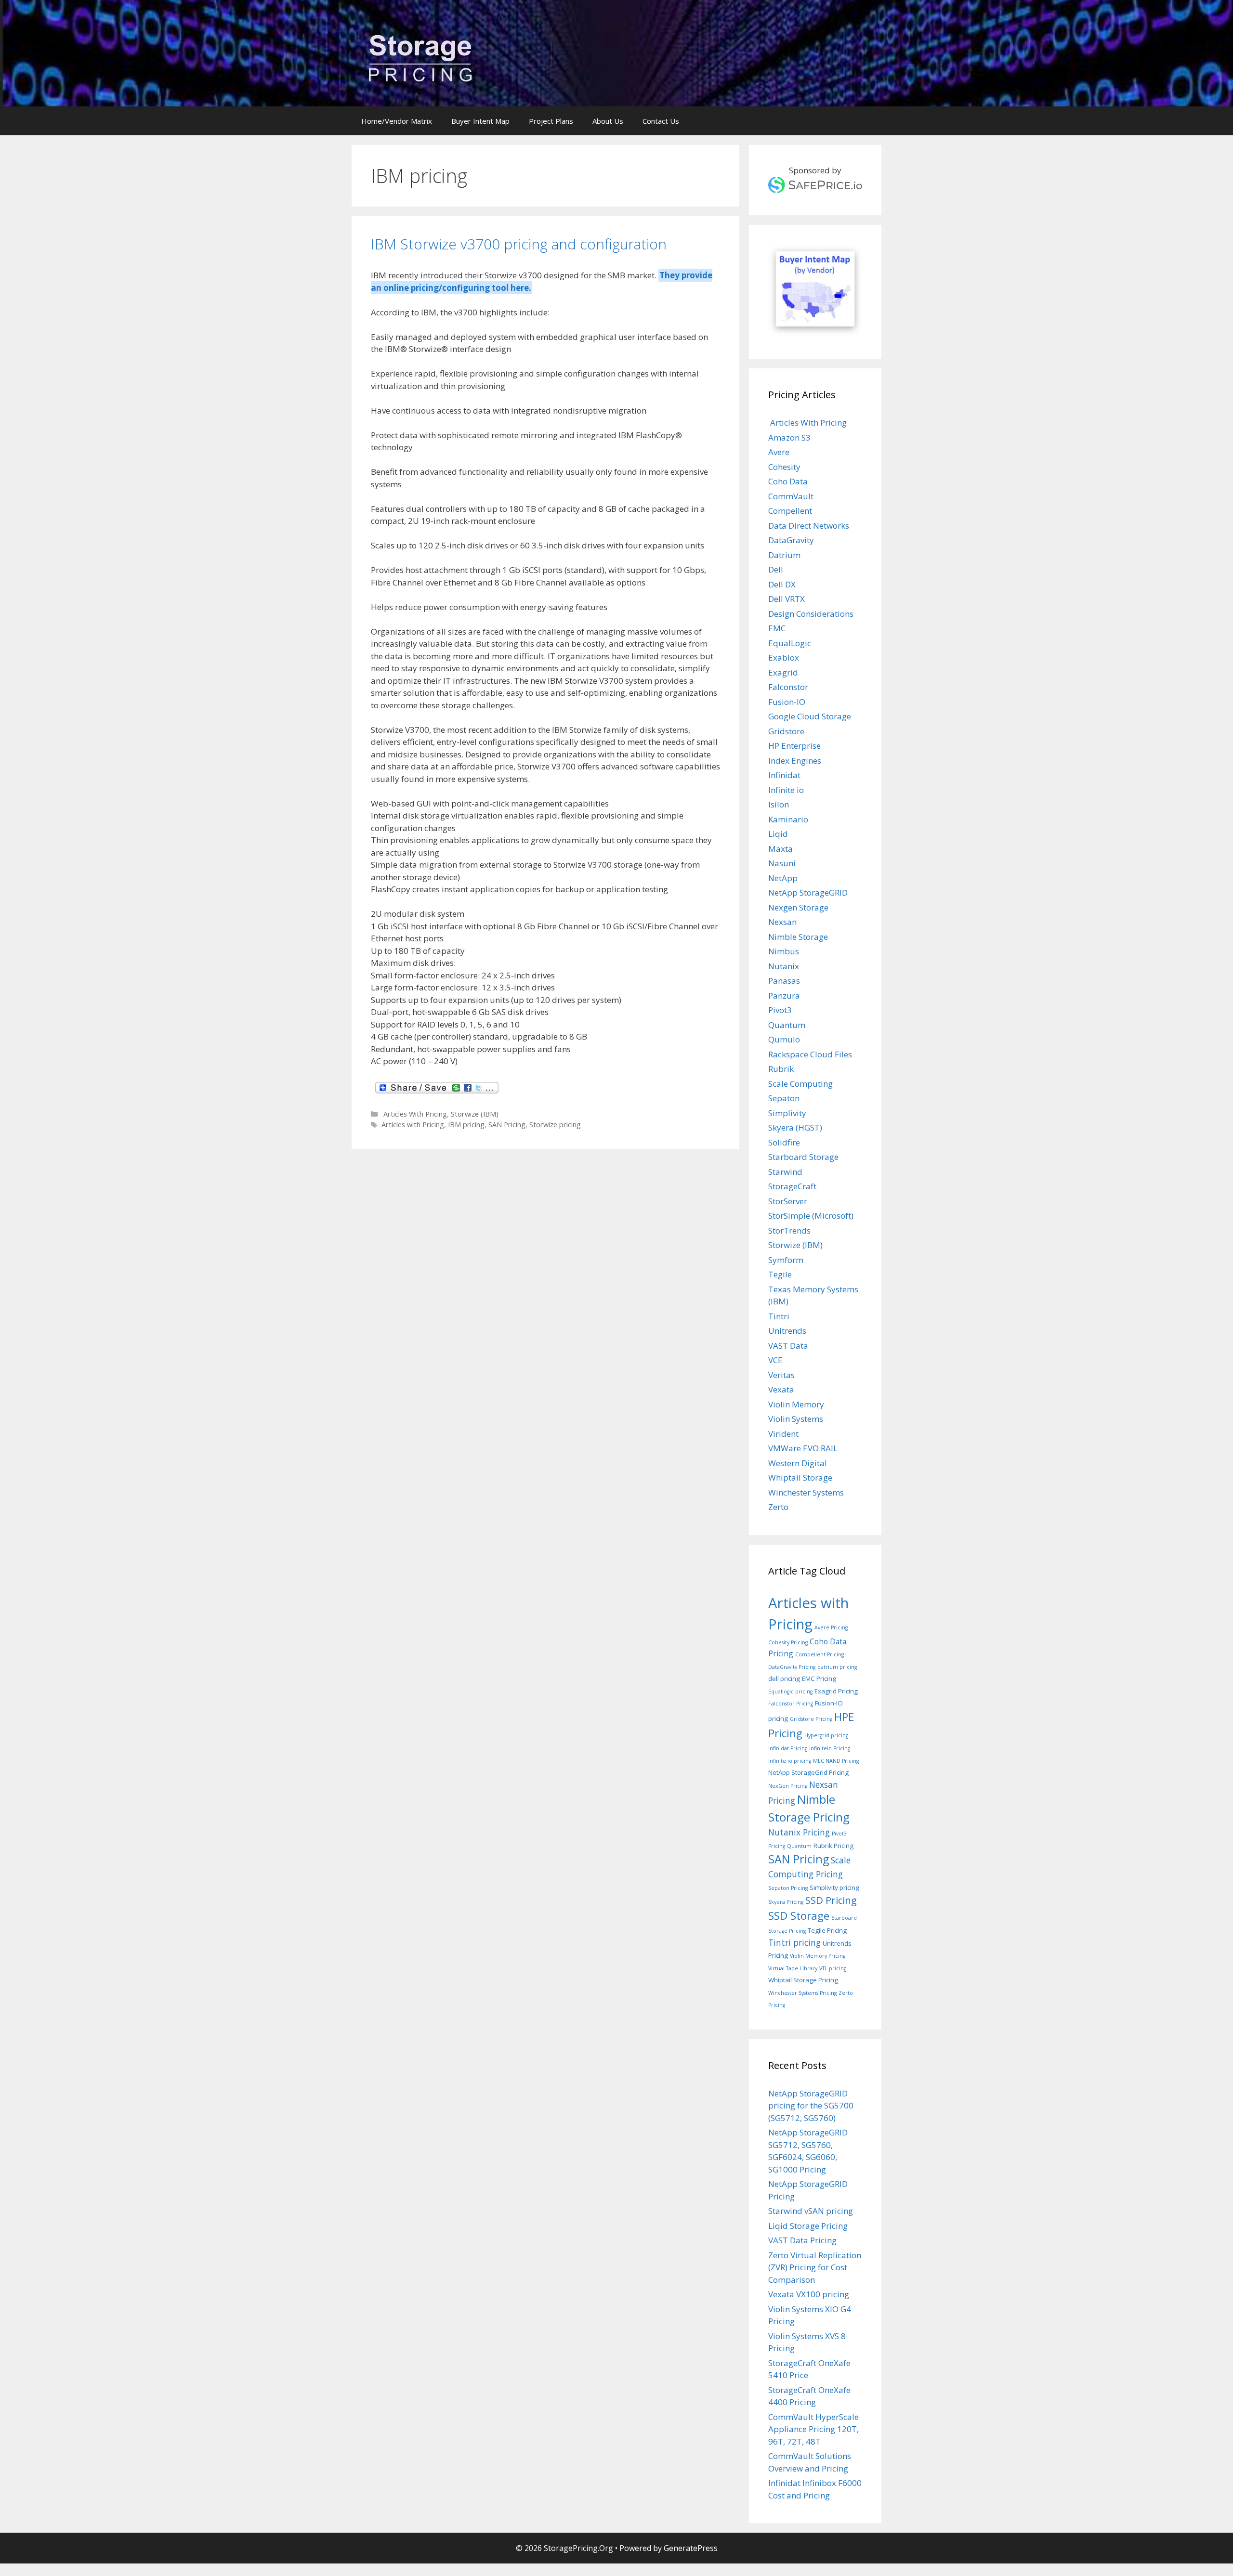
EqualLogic (790, 643)
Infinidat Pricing (788, 1748)
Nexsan (782, 922)
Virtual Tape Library (793, 1968)
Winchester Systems (806, 1492)
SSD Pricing (831, 1900)
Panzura (784, 995)
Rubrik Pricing (833, 1846)
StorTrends (789, 1230)
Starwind (785, 1172)
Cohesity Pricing (788, 1642)
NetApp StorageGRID (808, 892)
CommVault (791, 496)
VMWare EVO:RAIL (803, 1448)
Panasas (784, 981)
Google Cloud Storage (810, 716)
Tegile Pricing (827, 1930)
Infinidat (784, 775)
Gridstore (786, 731)
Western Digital (798, 1463)
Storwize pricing (555, 1125)
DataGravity (791, 540)
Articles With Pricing (414, 1114)
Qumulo (784, 1039)
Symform (786, 1260)
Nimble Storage (798, 937)
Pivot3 (780, 1010)
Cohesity (784, 467)
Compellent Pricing (820, 1654)
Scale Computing (800, 1084)
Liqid (778, 834)
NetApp (783, 878)
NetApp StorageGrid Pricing (808, 1772)
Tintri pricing (794, 1942)
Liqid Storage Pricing (808, 2226)
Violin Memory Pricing (818, 1956)
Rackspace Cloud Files (810, 1054)
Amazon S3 (789, 437)
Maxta (780, 849)
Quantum (787, 1025)
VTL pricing (833, 1968)
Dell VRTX (787, 599)
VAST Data (788, 1346)
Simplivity (787, 1113)
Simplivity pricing (834, 1887)
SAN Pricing (507, 1125)
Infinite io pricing (790, 1761)
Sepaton (784, 1098)
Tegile (780, 1274)
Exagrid (783, 672)
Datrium (784, 555)
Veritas (781, 1375)
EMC (777, 628)
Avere (779, 452)
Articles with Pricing (413, 1125)
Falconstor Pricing (791, 1704)
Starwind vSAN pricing (811, 2211)
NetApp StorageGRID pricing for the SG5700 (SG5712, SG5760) (811, 2106)
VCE (775, 1360)
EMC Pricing (819, 1678)
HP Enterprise (794, 746)
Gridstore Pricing (811, 1719)
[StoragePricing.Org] (420, 57)
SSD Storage (799, 1916)
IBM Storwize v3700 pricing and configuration (519, 244)
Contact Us (661, 121)
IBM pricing (466, 1125)
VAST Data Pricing (802, 2240)
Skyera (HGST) (795, 1127)
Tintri (779, 1316)
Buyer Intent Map (480, 121)
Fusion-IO (787, 702)
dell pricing (784, 1678)
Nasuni (782, 863)
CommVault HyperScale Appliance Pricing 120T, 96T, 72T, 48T (813, 2429)
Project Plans (551, 121)
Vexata (781, 1389)
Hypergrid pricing (826, 1735)
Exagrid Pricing (836, 1691)
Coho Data (788, 481)
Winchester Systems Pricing (802, 1993)
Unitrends (787, 1331)
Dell (776, 569)
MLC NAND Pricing (836, 1761)
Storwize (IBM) (475, 1114)
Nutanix (784, 966)
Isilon (779, 804)
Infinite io (786, 790)
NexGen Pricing (788, 1786)
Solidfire (784, 1142)
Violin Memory (796, 1404)
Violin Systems (796, 1419)
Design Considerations (811, 614)
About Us (608, 121)
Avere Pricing (831, 1627)
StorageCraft (792, 1186)
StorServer (788, 1201)
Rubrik (781, 1069)
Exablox (784, 657)
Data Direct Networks (809, 526)
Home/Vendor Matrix (397, 121)
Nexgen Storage (798, 907)
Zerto (778, 1507)
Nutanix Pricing (799, 1832)
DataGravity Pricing (792, 1667)
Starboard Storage (803, 1157)
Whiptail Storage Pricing (803, 1980)
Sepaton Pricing (788, 1888)
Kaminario (788, 819)
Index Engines (795, 761)
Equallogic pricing (790, 1691)
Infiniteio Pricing (830, 1748)
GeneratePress (691, 2548)
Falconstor (788, 687)
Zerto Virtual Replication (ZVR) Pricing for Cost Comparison (815, 2267)
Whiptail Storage (800, 1477)
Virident (783, 1434)
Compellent (790, 511)
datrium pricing (837, 1667)
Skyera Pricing (786, 1902)
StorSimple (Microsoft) (811, 1216)
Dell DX (782, 584)
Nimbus (784, 951)
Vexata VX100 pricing (809, 2294)
